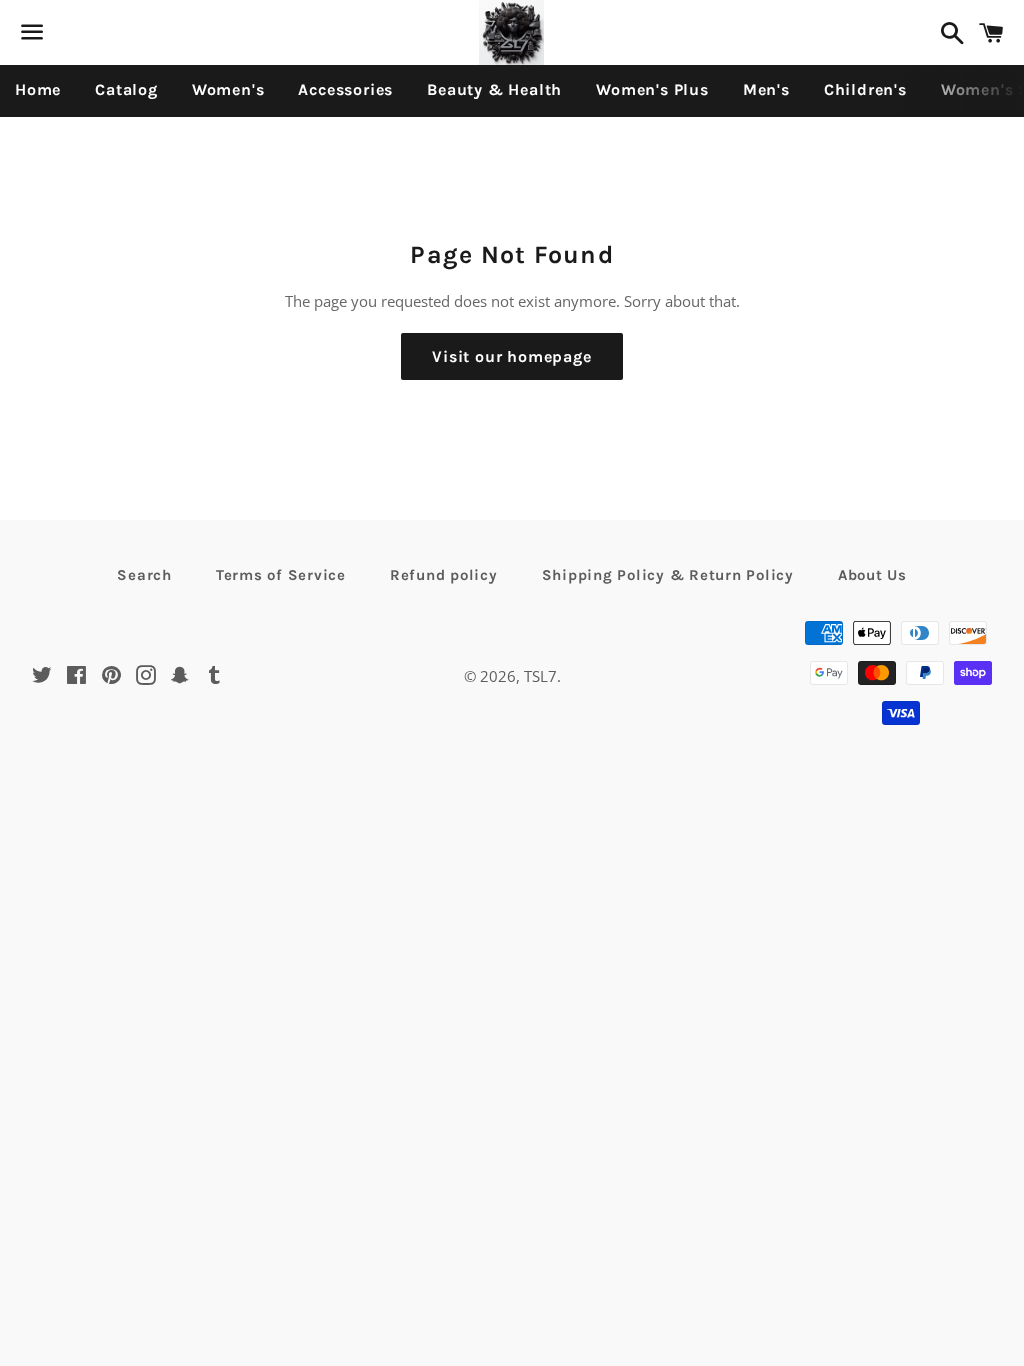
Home (38, 89)
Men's (766, 89)
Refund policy (444, 575)
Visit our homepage (511, 356)
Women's (228, 89)
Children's (865, 89)
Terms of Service (281, 575)
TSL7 (540, 676)
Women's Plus (652, 89)
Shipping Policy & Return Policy (668, 575)
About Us (872, 575)
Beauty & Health (494, 89)
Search (144, 575)
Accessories (345, 89)
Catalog (126, 89)
